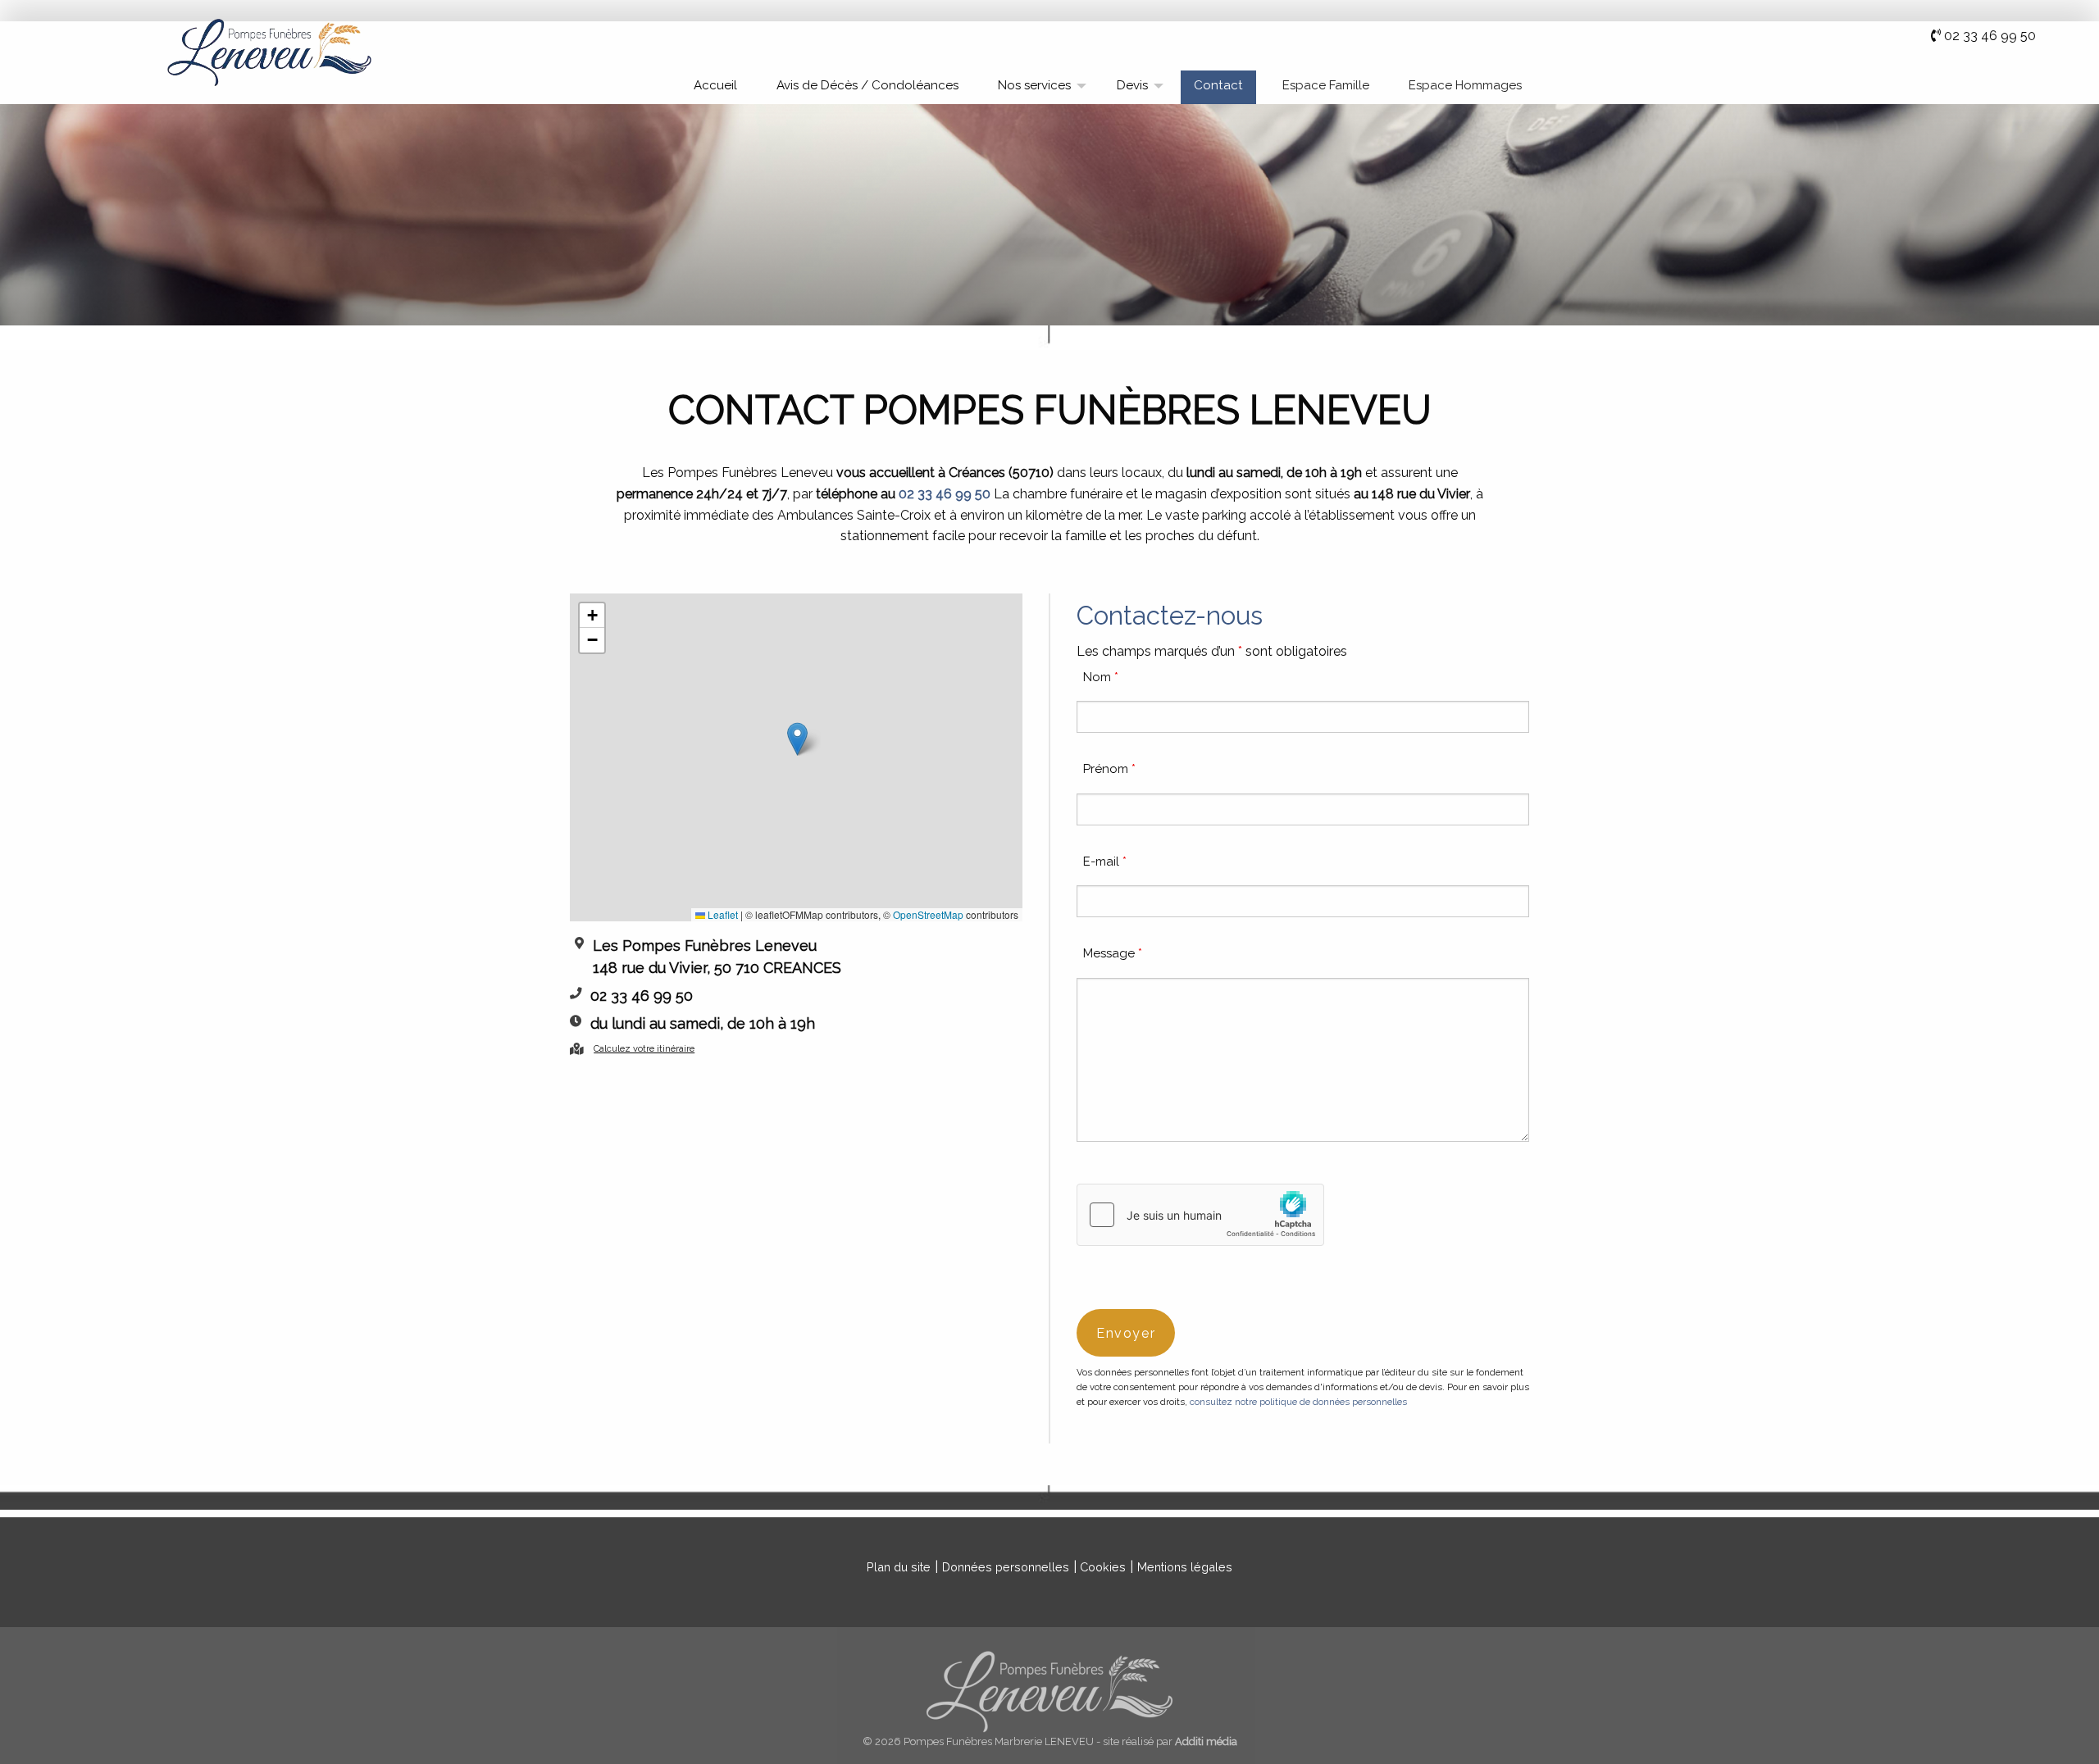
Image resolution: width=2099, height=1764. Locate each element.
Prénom (1109, 769)
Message (1113, 953)
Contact (1218, 85)
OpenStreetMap (928, 914)
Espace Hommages (1465, 85)
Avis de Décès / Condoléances (867, 85)
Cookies (1103, 1567)
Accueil (715, 85)
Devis (1132, 85)
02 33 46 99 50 (1990, 36)
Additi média (1206, 1741)
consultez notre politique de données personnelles (1298, 1402)
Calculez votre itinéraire (644, 1048)
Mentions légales (1185, 1567)
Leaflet (722, 914)
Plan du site (899, 1567)
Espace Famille (1326, 85)
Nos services (1034, 85)
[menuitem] (715, 87)
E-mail (1105, 862)
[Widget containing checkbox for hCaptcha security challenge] (1200, 1215)
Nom (1101, 677)
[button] (797, 739)
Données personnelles (1006, 1567)
